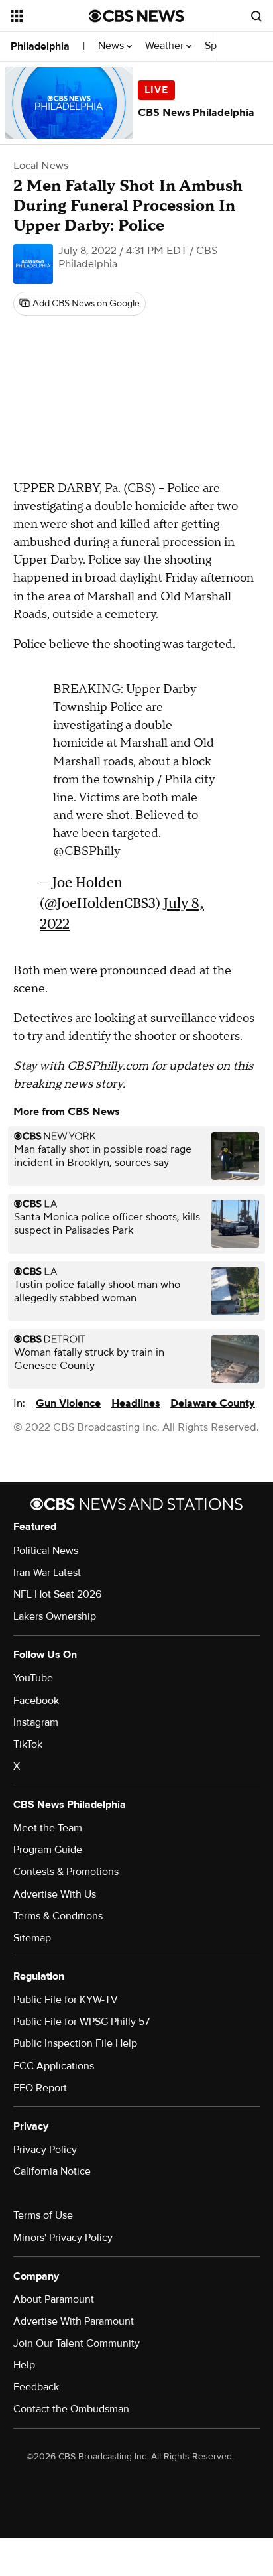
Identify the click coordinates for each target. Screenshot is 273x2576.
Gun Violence (68, 1403)
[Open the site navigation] (50, 16)
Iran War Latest (47, 1573)
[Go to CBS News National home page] (136, 16)
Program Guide (48, 1850)
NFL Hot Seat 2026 (57, 1594)
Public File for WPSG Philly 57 (82, 2022)
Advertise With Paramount (74, 2321)
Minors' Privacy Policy (63, 2238)
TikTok (28, 1744)
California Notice (52, 2171)
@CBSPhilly (86, 851)
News (112, 46)
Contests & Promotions (66, 1872)
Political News (46, 1551)
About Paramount (54, 2299)
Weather (166, 46)
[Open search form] (256, 16)
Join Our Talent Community (77, 2343)
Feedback (36, 2387)
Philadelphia (40, 46)
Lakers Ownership (55, 1616)
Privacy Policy (45, 2150)
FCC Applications (54, 2066)
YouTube (33, 1678)
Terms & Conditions (58, 1916)
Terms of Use (43, 2215)
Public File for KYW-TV (66, 2000)
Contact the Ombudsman (71, 2409)
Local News (41, 166)
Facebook (36, 1701)
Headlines (136, 1403)
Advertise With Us (55, 1894)
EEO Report (40, 2088)
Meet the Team (48, 1828)
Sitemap (32, 1938)
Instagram (36, 1722)
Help (24, 2365)
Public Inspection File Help (75, 2043)
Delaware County (213, 1403)
